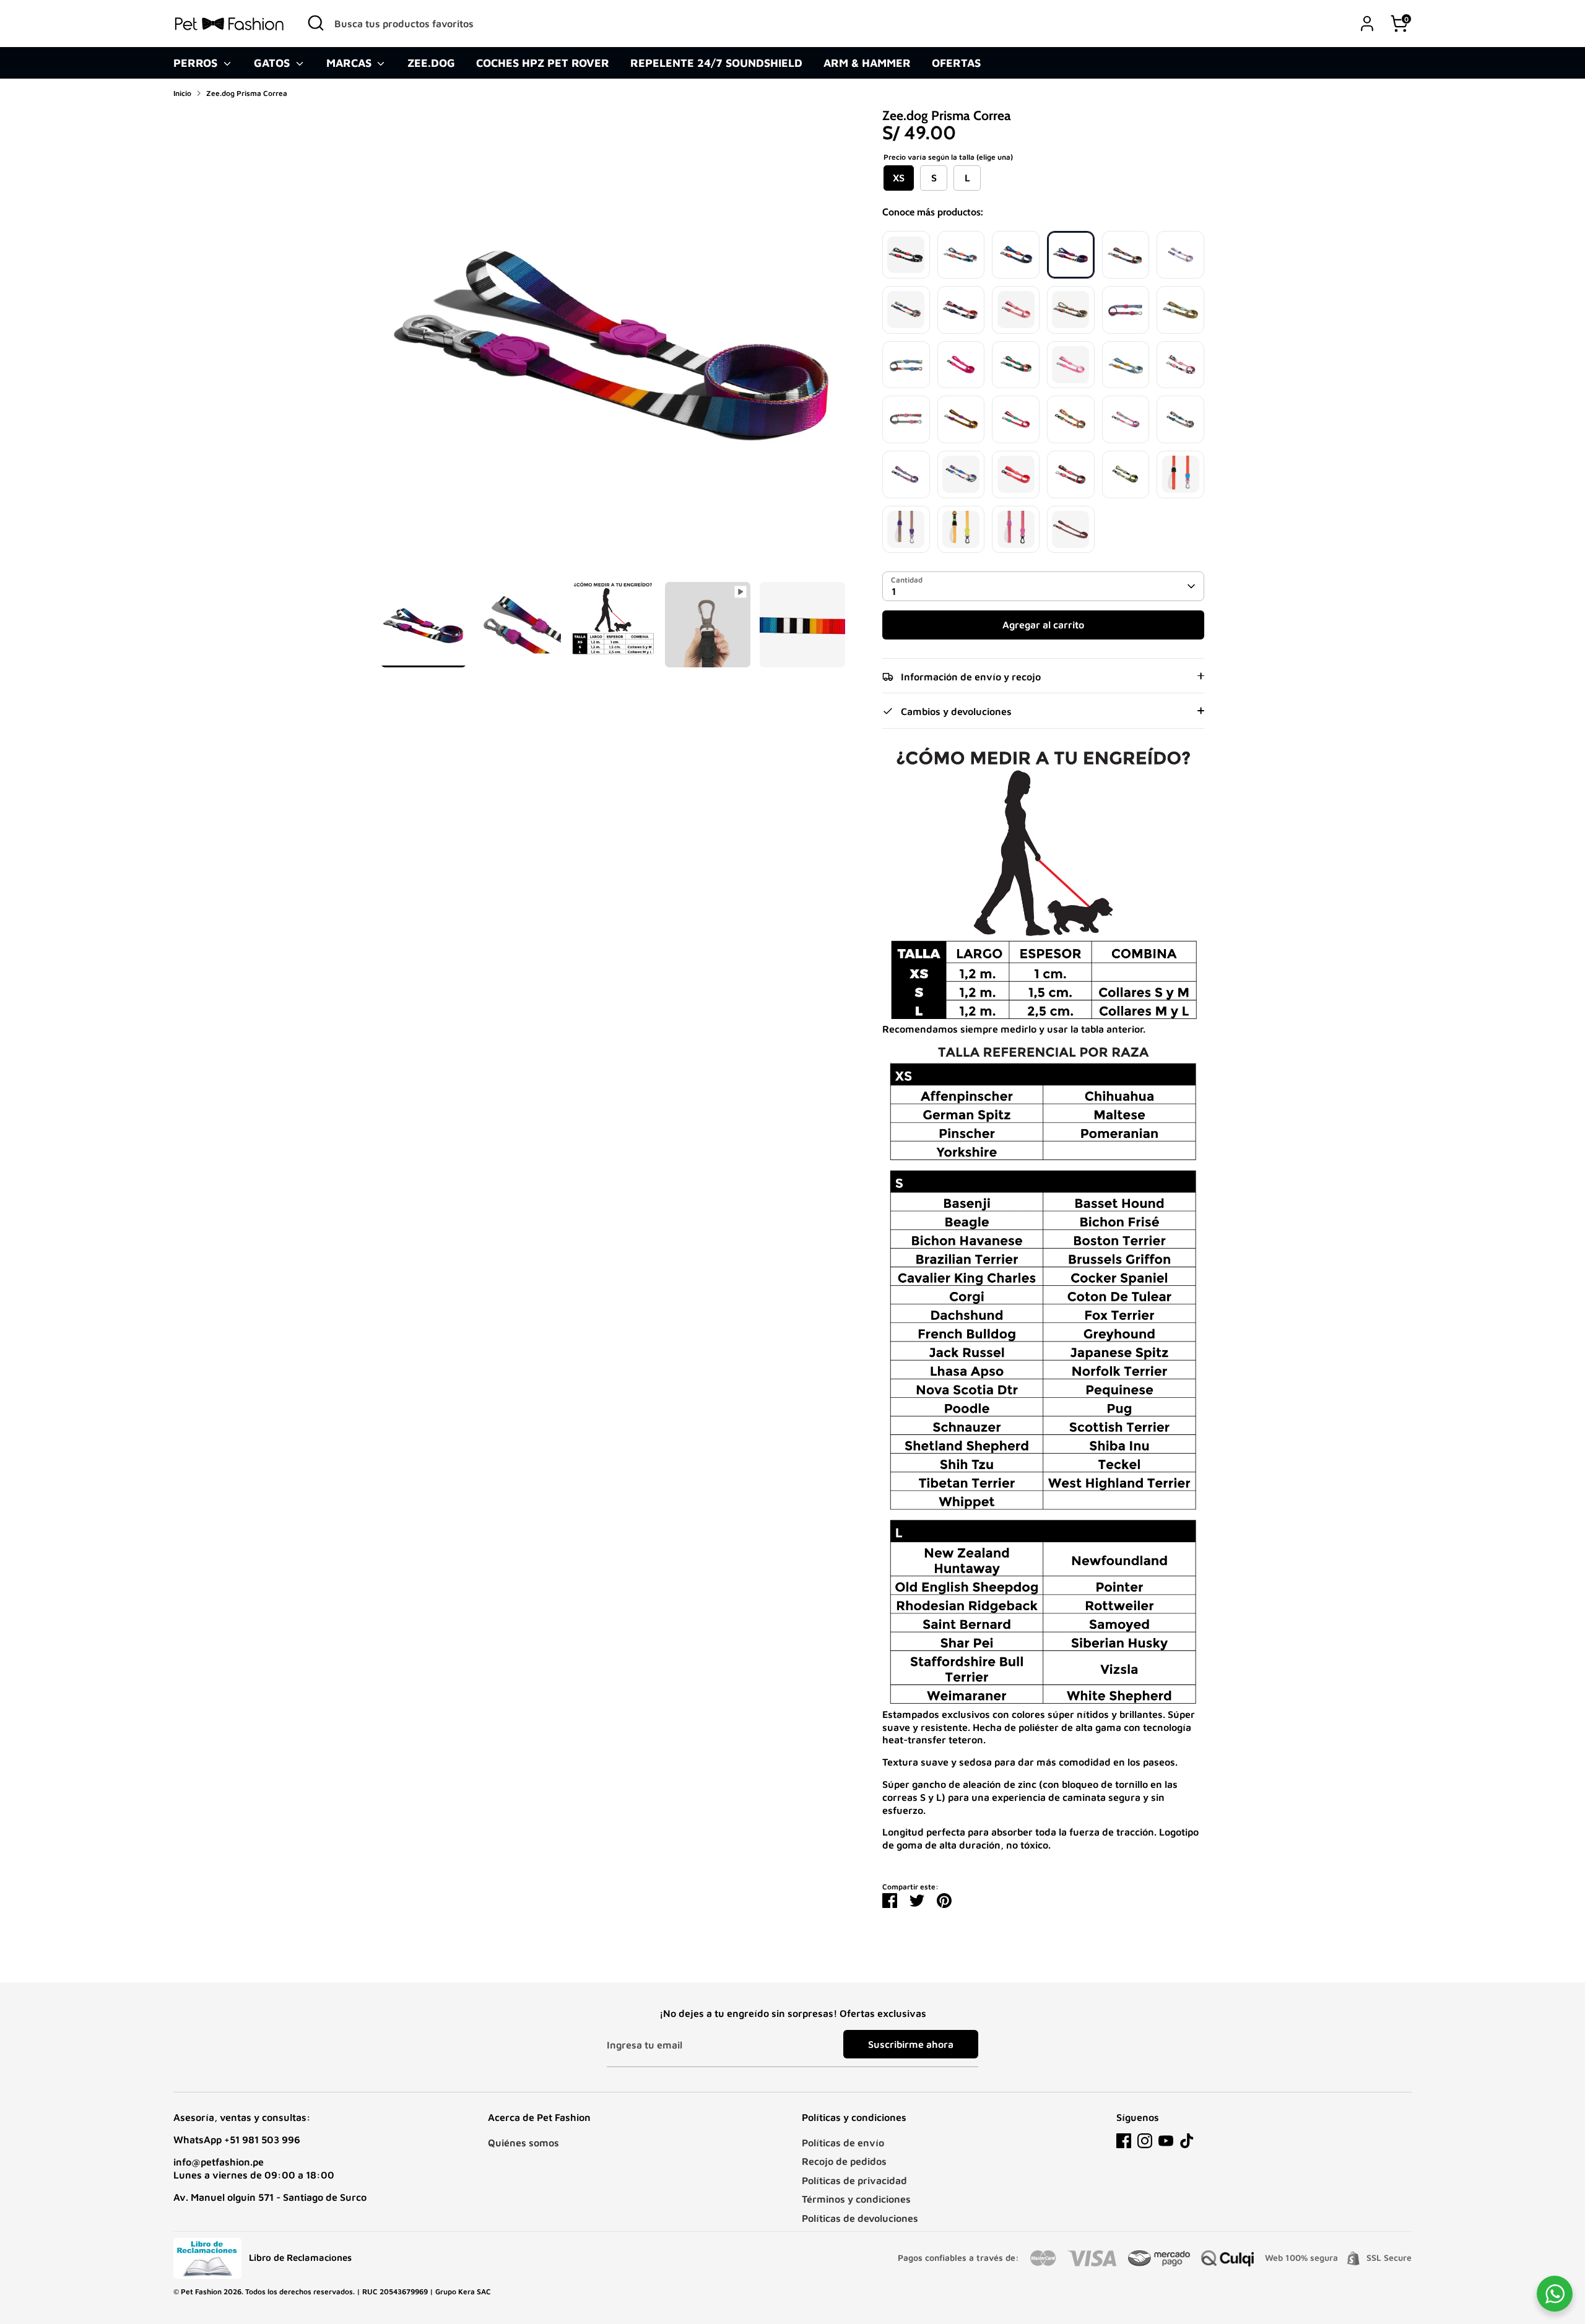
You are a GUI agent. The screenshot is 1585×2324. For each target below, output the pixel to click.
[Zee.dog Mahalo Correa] (906, 419)
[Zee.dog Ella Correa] (961, 255)
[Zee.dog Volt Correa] (961, 475)
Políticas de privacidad (854, 2180)
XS (899, 178)
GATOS (273, 63)
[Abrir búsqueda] (316, 23)
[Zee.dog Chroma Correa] (1071, 475)
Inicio (182, 93)
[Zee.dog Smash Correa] (1126, 475)
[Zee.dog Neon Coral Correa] (1016, 475)
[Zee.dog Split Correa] (1180, 365)
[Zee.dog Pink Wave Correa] (1071, 365)
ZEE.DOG (431, 63)
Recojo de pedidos (844, 2161)
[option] (613, 345)
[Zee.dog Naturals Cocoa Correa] (1071, 530)
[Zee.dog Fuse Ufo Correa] (906, 530)
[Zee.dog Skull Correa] (906, 255)
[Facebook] (1124, 2141)
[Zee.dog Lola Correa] (1016, 419)
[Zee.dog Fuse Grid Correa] (1180, 475)
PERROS (197, 63)
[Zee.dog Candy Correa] (1180, 255)
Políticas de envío (843, 2143)
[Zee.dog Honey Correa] (961, 419)
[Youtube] (1166, 2141)
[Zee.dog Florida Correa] (1180, 310)
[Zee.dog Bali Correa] (1016, 365)
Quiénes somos (523, 2143)
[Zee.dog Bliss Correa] (1126, 419)
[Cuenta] (1367, 24)
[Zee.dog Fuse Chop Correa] (1016, 530)
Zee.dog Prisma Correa (247, 93)
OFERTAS (956, 63)
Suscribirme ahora (911, 2044)
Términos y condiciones (856, 2199)
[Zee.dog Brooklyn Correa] (906, 365)
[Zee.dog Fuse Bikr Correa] (961, 530)
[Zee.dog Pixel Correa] (1071, 419)
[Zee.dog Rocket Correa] (961, 310)
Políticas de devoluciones (860, 2218)
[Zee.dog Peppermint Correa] (1016, 310)
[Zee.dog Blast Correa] (906, 475)
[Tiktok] (1187, 2141)
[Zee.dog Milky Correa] (1126, 365)
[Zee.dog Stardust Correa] (1126, 255)
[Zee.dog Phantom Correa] (1071, 310)
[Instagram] (1145, 2141)
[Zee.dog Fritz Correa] (1180, 419)
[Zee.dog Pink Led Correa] (961, 365)
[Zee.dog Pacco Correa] (906, 310)
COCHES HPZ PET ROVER (543, 63)
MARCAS (350, 63)
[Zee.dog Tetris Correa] (1126, 310)
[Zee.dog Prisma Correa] (1071, 255)
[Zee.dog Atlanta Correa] (1016, 255)
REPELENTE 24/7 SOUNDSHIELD (716, 63)
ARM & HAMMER (867, 63)
